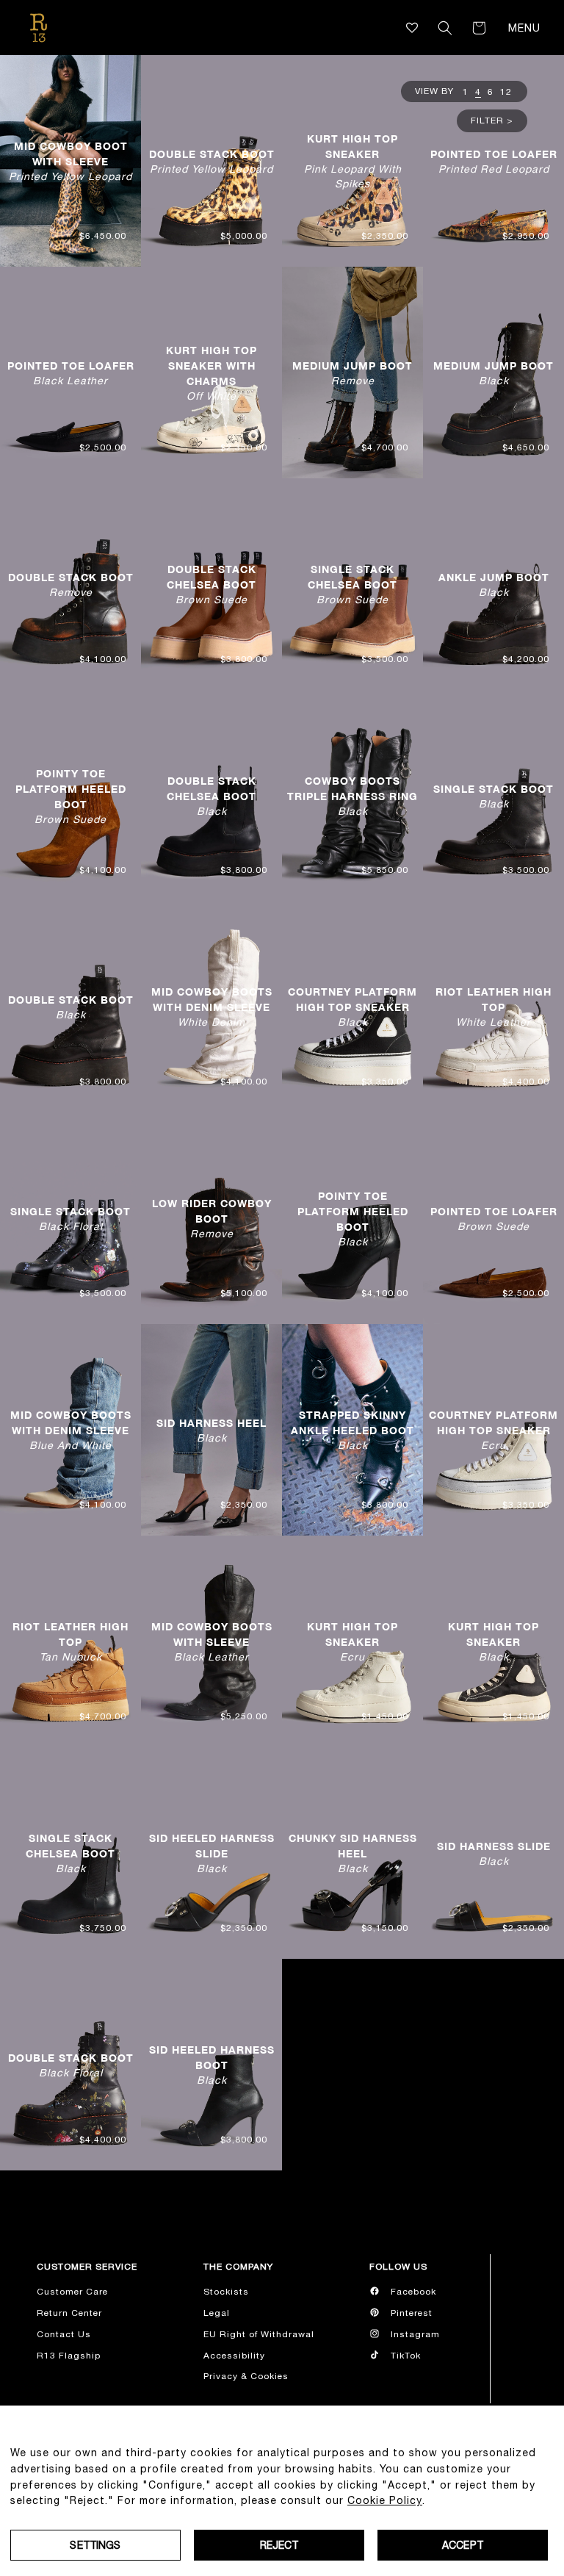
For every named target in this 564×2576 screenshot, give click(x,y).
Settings (95, 2545)
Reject (279, 2545)
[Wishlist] (412, 28)
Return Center (69, 2313)
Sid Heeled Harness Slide (212, 1853)
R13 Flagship (69, 2356)
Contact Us (64, 2334)
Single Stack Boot (493, 795)
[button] (445, 28)
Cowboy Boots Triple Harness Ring (352, 796)
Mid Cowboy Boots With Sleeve (212, 1641)
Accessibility (234, 2356)
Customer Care (72, 2292)
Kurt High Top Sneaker (353, 161)
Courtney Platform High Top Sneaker (352, 1007)
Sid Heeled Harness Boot (212, 2065)
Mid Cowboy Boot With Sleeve (70, 161)
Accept (463, 2545)
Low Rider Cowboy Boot (212, 1218)
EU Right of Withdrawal (259, 2334)
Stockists (226, 2292)
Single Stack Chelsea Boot (352, 584)
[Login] (424, 28)
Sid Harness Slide (494, 1853)
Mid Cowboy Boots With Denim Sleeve (212, 1007)
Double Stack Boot (212, 161)
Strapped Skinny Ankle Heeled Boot (352, 1430)
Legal (217, 2313)
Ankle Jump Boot (494, 584)
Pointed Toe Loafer (494, 161)
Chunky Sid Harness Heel (353, 1853)
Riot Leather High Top (493, 1007)
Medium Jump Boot (352, 372)
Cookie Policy (385, 2500)
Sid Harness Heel (211, 1430)
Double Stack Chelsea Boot (211, 584)
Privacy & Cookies (246, 2376)
